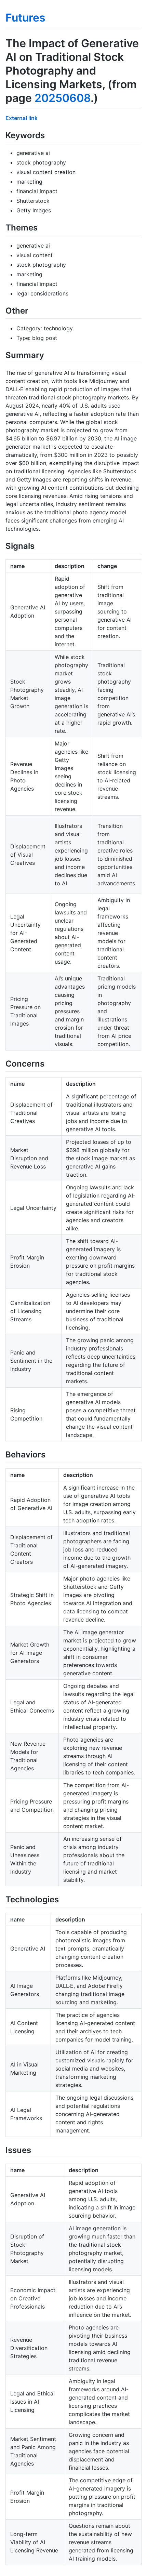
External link (22, 118)
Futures (25, 18)
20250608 (63, 98)
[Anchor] (49, 135)
